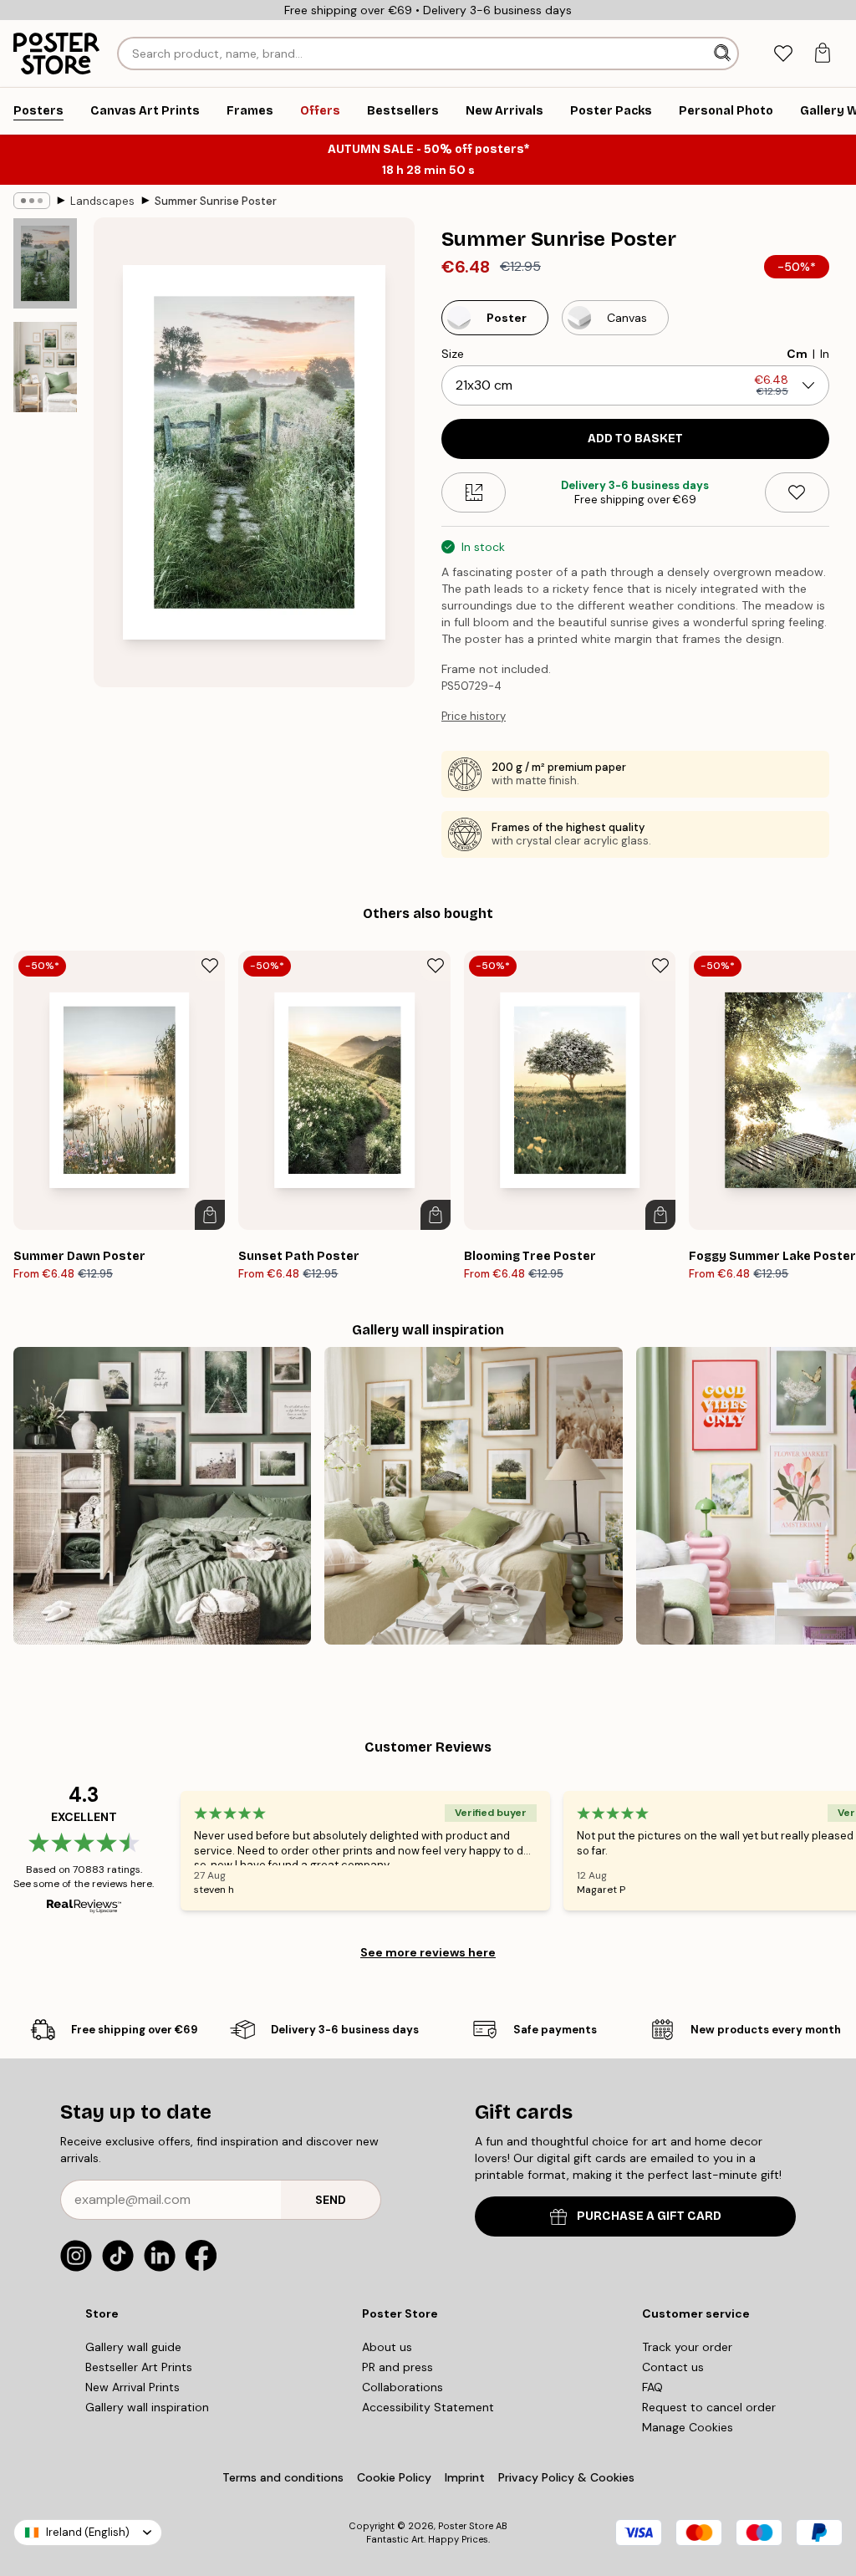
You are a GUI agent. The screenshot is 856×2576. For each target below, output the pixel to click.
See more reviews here (428, 1952)
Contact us (673, 2367)
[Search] (724, 54)
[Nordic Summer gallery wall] (473, 1496)
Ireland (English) (88, 2532)
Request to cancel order (709, 2407)
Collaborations (403, 2387)
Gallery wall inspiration (147, 2407)
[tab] (783, 54)
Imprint (465, 2477)
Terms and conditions (283, 2477)
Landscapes (102, 201)
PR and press (397, 2367)
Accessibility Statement (428, 2407)
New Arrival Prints (132, 2387)
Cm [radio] (797, 354)
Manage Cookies (688, 2427)
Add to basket (635, 439)
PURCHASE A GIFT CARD (649, 2216)
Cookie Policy (394, 2477)
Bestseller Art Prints (139, 2367)
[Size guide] (474, 492)
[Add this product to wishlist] (797, 492)
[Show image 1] (45, 264)
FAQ (652, 2387)
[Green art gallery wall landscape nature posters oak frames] (162, 1496)
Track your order (687, 2347)
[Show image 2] (45, 367)
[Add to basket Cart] (210, 1215)
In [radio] (825, 354)
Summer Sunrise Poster (216, 201)
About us (387, 2347)
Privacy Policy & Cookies (566, 2477)
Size (453, 354)
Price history (474, 716)
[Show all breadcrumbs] (32, 201)
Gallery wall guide (133, 2347)
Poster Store (466, 2526)
